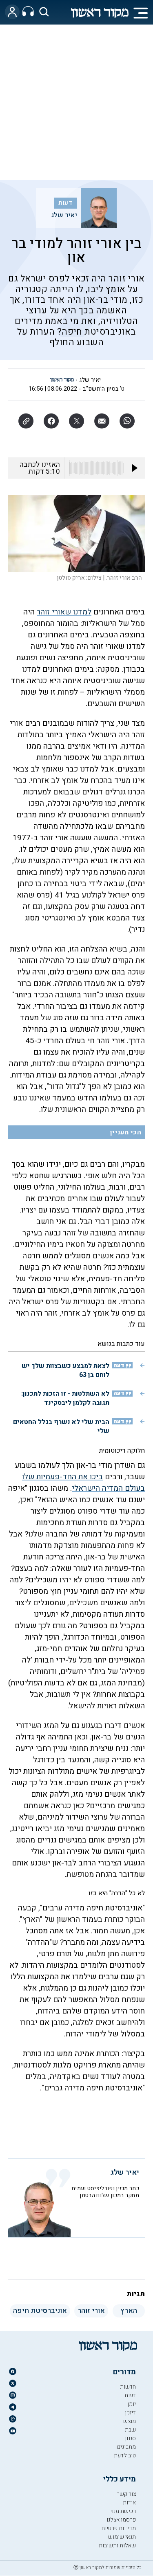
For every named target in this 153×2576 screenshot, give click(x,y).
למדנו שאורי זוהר (64, 612)
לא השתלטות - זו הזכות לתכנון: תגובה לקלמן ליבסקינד (65, 1398)
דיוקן (130, 2413)
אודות (129, 2503)
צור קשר (126, 2494)
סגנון (130, 2438)
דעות (65, 203)
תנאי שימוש (122, 2537)
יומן (132, 2404)
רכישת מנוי (123, 2511)
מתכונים (126, 2447)
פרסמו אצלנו (121, 2520)
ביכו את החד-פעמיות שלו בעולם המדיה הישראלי (83, 1483)
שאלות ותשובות (117, 2546)
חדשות (128, 2387)
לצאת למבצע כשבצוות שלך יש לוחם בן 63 (65, 1370)
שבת (130, 2430)
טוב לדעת (125, 2456)
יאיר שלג (64, 215)
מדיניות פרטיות (119, 2528)
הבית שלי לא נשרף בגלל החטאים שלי (61, 1426)
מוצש (130, 2421)
